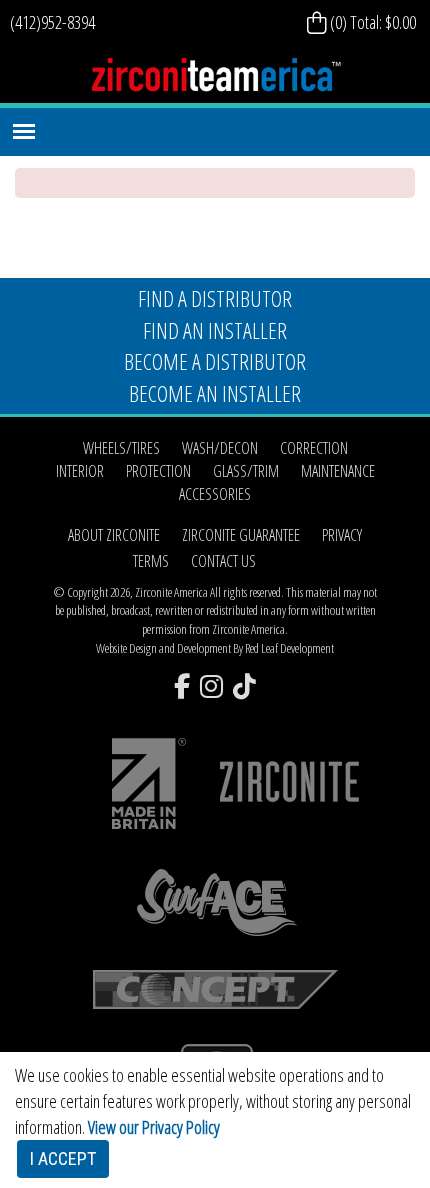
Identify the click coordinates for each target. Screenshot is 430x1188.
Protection (158, 471)
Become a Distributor (215, 361)
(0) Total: (371, 22)
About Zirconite (114, 535)
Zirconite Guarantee (241, 535)
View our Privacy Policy (154, 1127)
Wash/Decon (220, 448)
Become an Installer (215, 393)
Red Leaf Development (289, 648)
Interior (80, 471)
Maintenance (338, 471)
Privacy (342, 535)
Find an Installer (215, 330)
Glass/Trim (246, 471)
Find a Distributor (215, 298)
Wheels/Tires (121, 448)
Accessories (215, 494)
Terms (151, 561)
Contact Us (223, 561)
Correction (314, 448)
